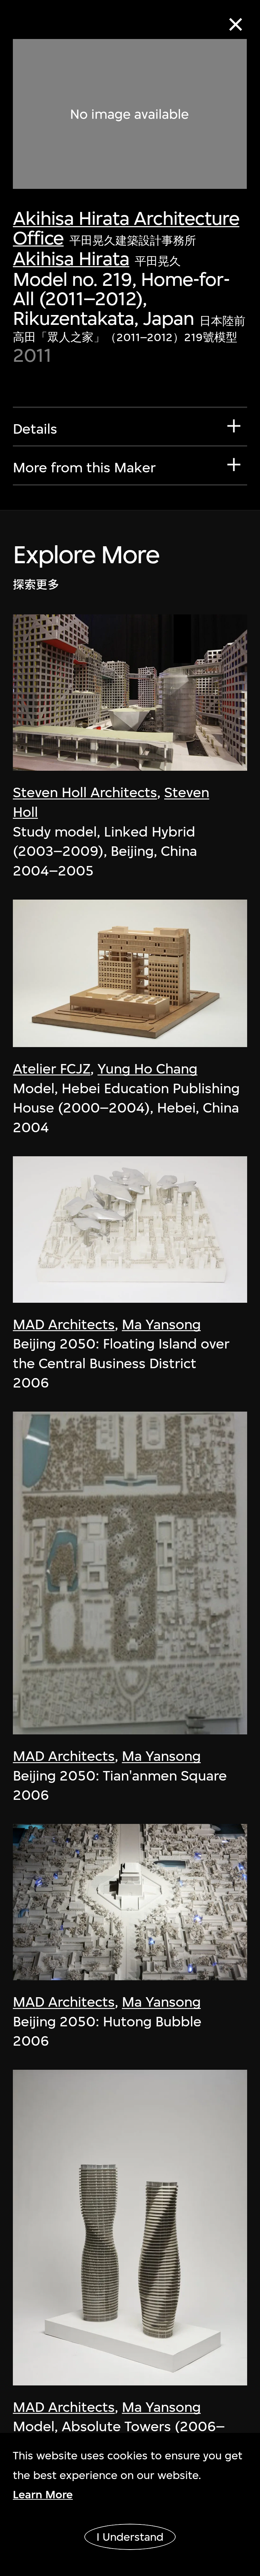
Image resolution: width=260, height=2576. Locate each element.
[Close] (236, 25)
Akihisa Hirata (71, 259)
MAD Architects (64, 1324)
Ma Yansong (161, 1324)
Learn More (43, 2494)
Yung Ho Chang (147, 1069)
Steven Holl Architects (85, 792)
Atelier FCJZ (52, 1069)
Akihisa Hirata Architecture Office (126, 228)
